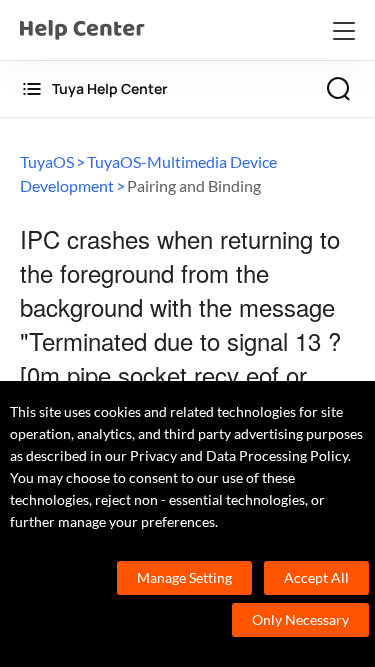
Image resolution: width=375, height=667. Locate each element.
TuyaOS (47, 161)
